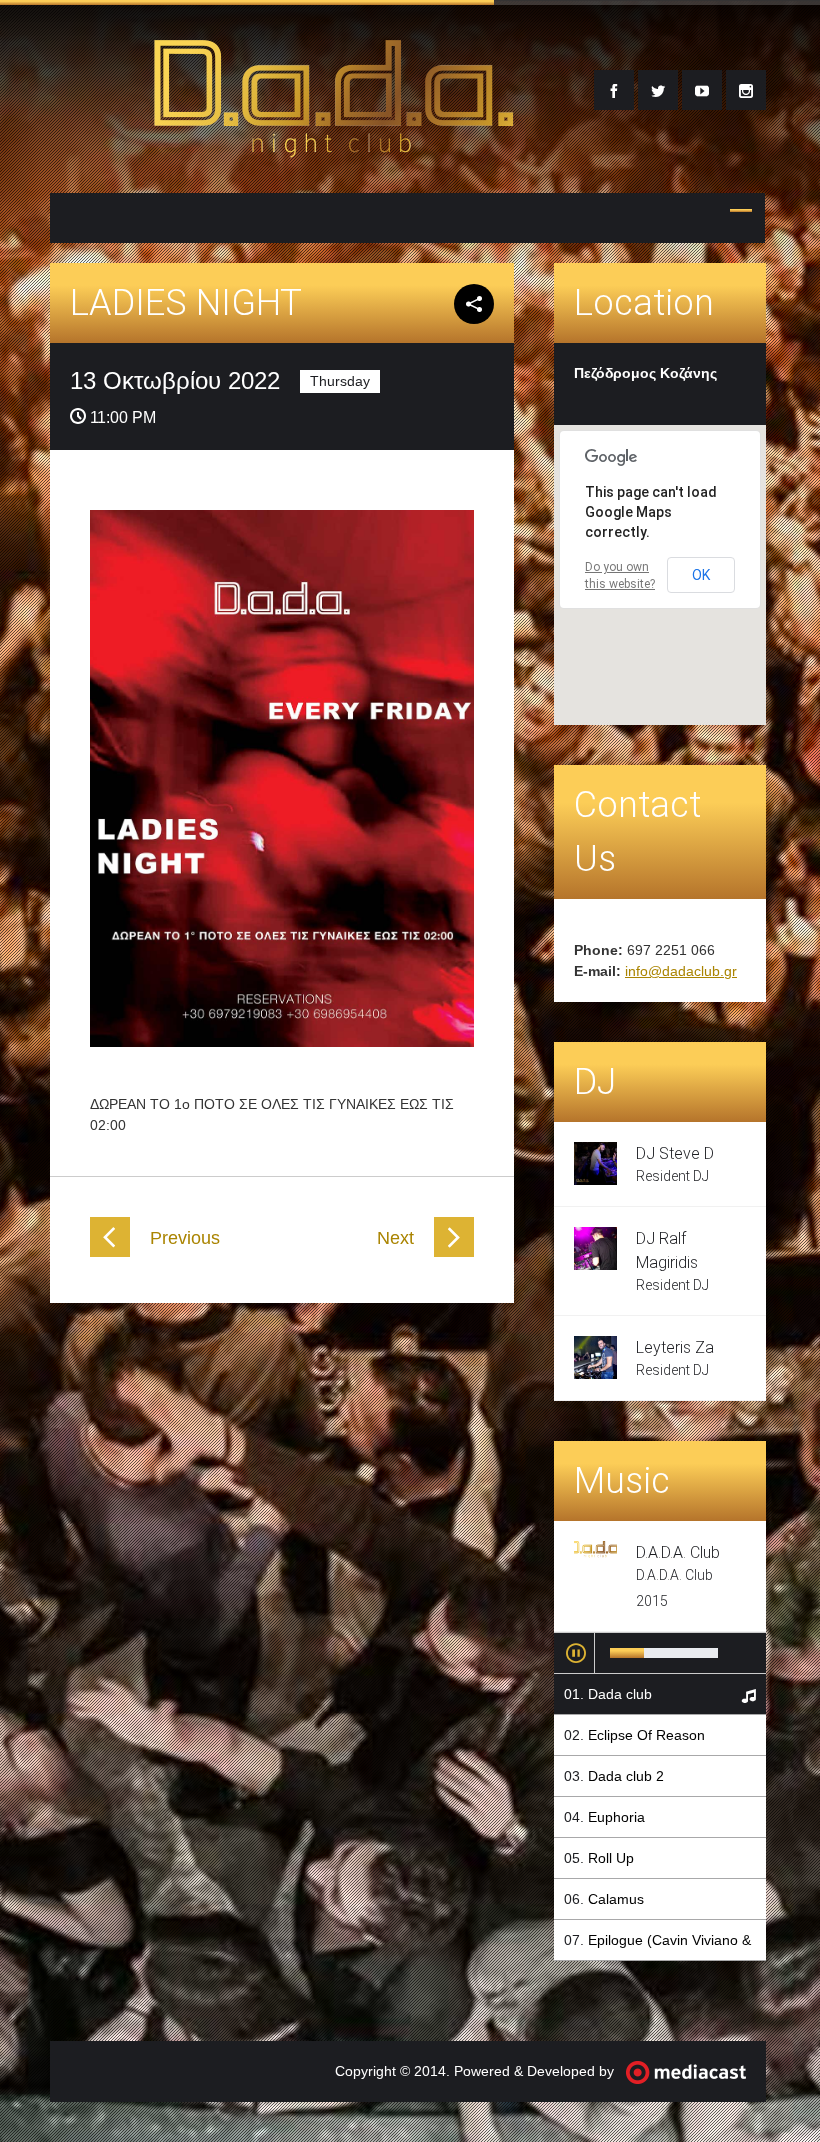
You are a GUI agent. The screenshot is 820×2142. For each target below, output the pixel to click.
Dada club (620, 1694)
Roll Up (611, 1858)
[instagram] (746, 90)
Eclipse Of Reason (646, 1735)
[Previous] (110, 1252)
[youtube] (702, 90)
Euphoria (616, 1817)
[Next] (454, 1252)
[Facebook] (614, 90)
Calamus (616, 1899)
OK (701, 575)
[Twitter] (658, 90)
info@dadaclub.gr (681, 971)
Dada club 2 (626, 1776)
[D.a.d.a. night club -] (334, 146)
